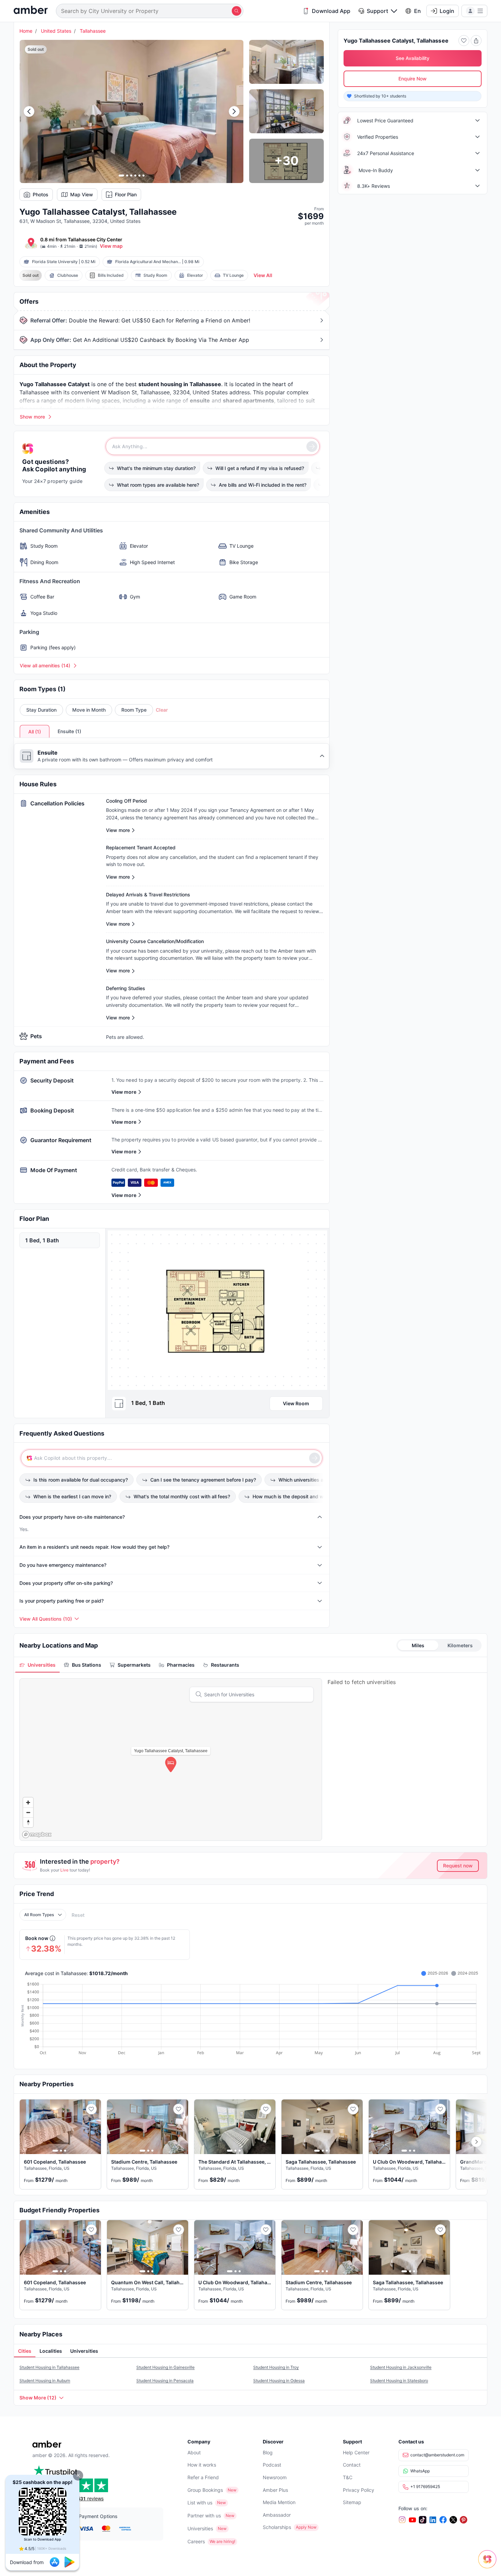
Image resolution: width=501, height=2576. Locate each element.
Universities (200, 2528)
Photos (41, 194)
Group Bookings (205, 2490)
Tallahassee (93, 31)
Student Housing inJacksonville (401, 2367)
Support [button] (377, 11)
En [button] (417, 11)
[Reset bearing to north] (28, 1822)
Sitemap (352, 2502)
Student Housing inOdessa (279, 2381)
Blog (268, 2452)
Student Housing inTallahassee (49, 2367)
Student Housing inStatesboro (399, 2381)
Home (26, 31)
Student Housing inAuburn (45, 2381)
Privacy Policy (359, 2490)
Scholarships (277, 2527)
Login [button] (447, 11)
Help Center (356, 2452)
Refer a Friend (203, 2477)
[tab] (37, 1665)
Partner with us (204, 2516)
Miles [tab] (418, 1645)
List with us (200, 2503)
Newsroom (275, 2477)
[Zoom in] (28, 1802)
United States (56, 31)
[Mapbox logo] (37, 1835)
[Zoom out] (28, 1812)
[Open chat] (489, 2564)
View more (124, 1092)
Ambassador (277, 2515)
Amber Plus (275, 2490)
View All (263, 275)
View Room (296, 1403)
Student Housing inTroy (276, 2367)
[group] (217, 1310)
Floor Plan (126, 194)
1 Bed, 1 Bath (42, 1240)
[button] (78, 2475)
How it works (202, 2465)
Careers (196, 2541)
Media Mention (279, 2502)
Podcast (272, 2465)
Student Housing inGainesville (165, 2367)
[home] (31, 11)
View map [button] (111, 246)
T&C (348, 2477)
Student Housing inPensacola (165, 2381)
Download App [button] (331, 11)
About (194, 2452)
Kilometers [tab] (460, 1645)
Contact (352, 2465)
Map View (82, 194)
